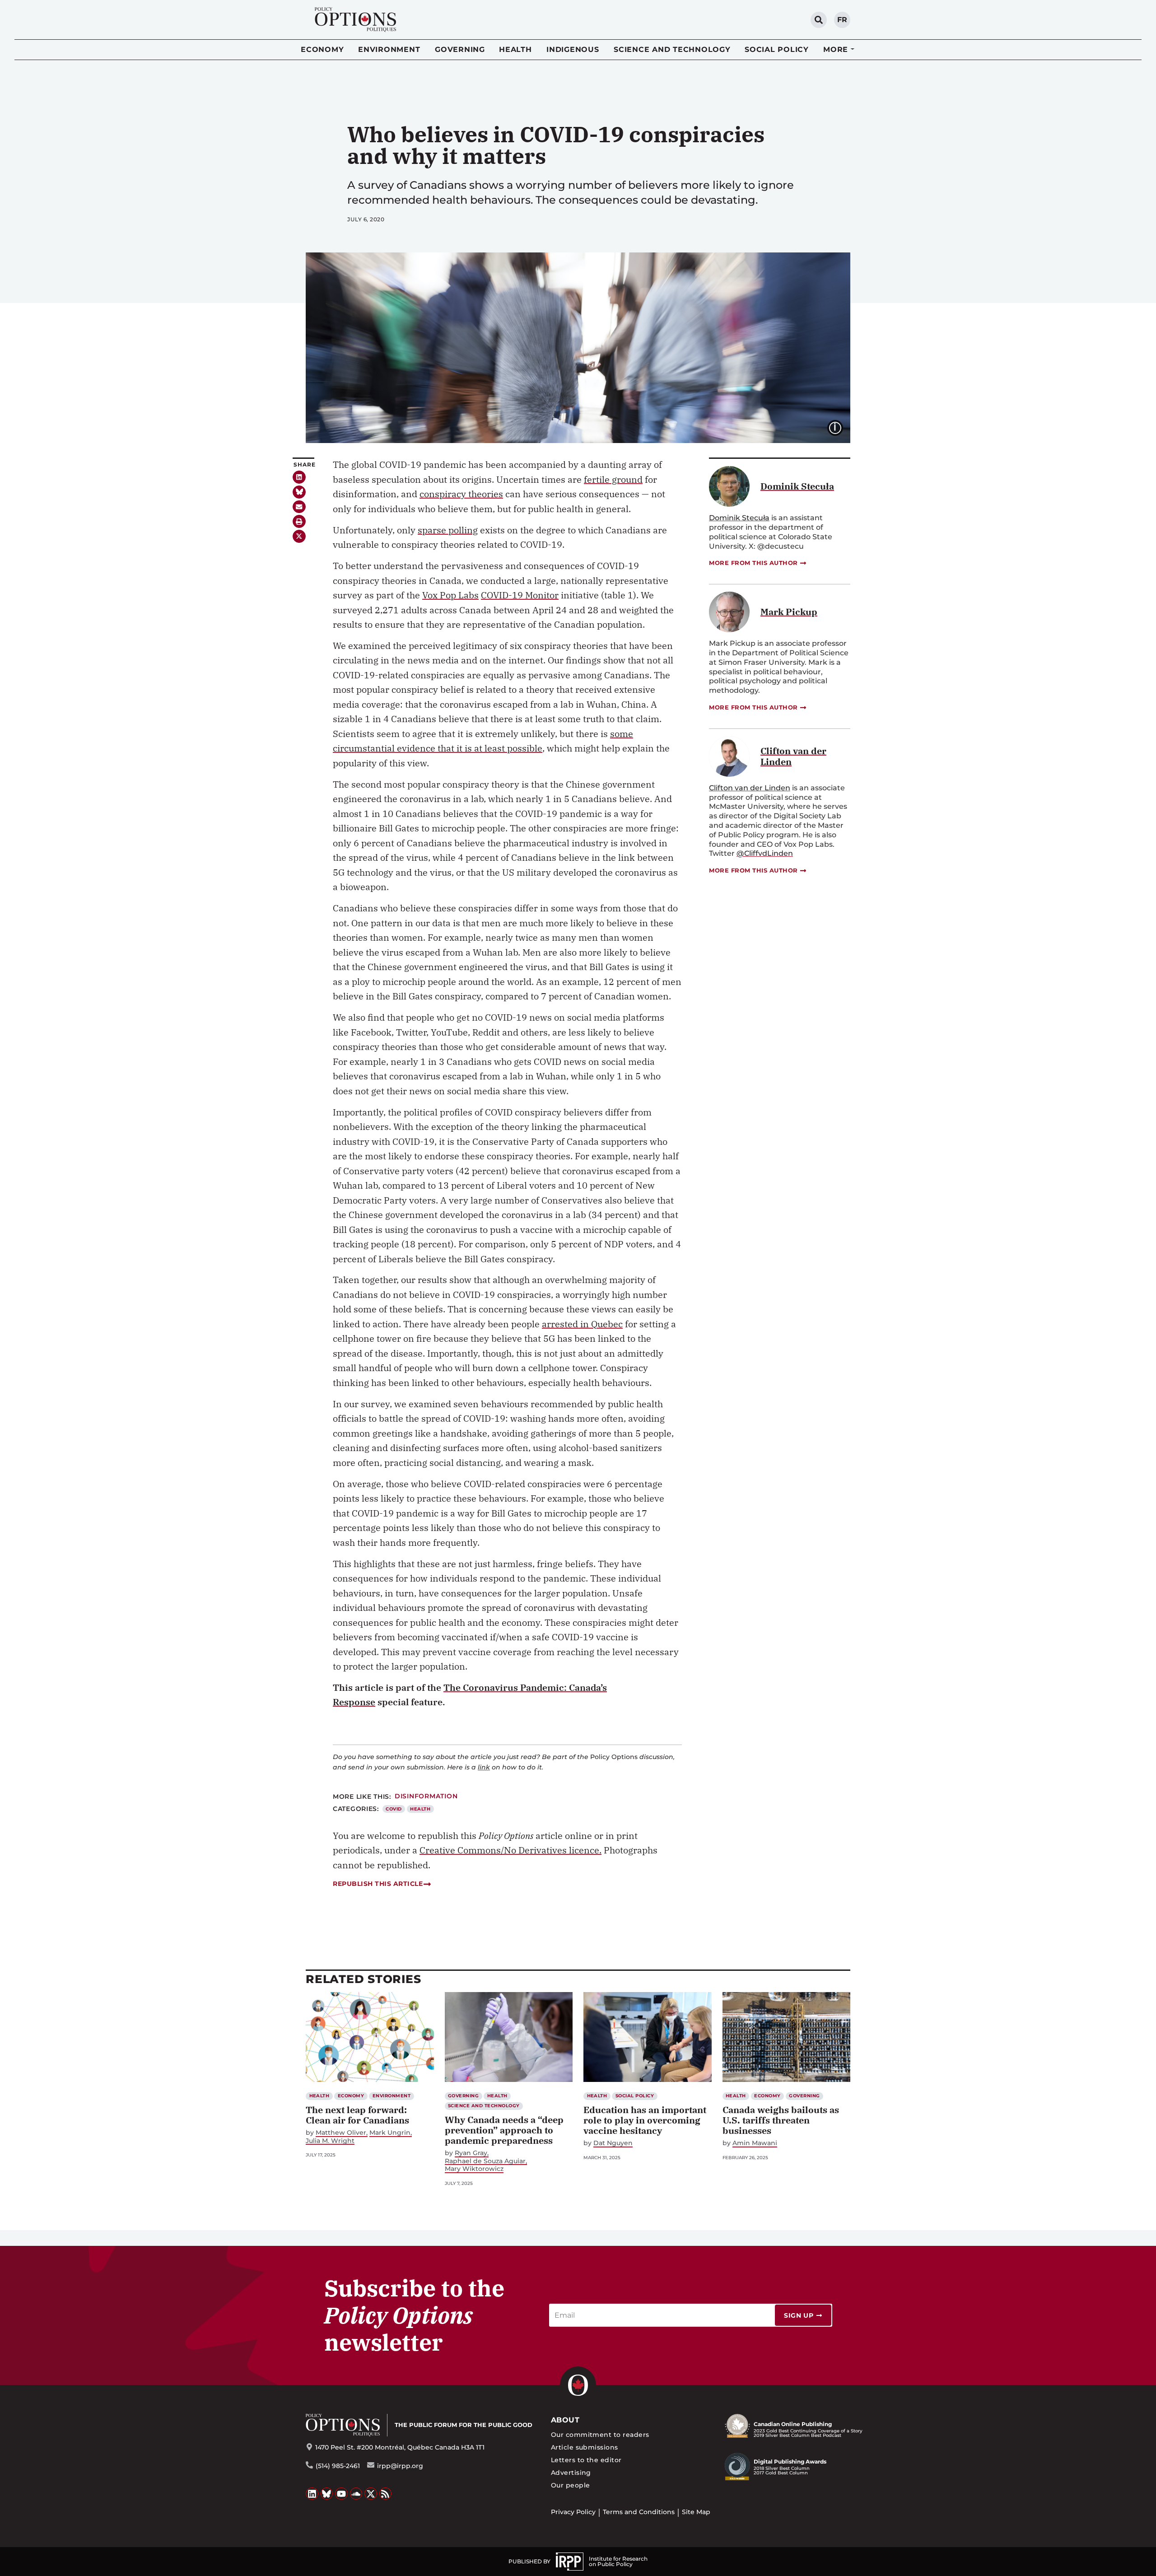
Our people (571, 2485)
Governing (460, 49)
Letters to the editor (586, 2460)
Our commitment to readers (600, 2435)
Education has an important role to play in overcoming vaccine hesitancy (645, 2120)
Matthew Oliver (341, 2133)
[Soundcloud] (356, 2494)
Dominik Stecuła (739, 518)
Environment (389, 49)
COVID (394, 1809)
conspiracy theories (461, 494)
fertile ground (613, 479)
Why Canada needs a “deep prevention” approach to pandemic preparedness (504, 2130)
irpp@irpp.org (400, 2466)
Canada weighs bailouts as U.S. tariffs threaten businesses (781, 2120)
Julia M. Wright (330, 2141)
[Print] (299, 521)
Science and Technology (672, 49)
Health (515, 49)
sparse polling (448, 530)
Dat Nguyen (613, 2143)
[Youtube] (341, 2494)
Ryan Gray (471, 2153)
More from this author (753, 563)
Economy (322, 49)
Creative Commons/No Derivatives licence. (510, 1850)
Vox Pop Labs (450, 595)
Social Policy (777, 49)
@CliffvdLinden (765, 853)
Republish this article (378, 1884)
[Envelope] (299, 507)
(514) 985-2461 (338, 2466)
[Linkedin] (299, 477)
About (565, 2420)
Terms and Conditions (639, 2512)
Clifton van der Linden (750, 788)
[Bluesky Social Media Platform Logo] (327, 2494)
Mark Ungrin (390, 2133)
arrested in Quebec (582, 1324)
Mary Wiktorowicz (474, 2169)
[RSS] (386, 2494)
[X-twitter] (299, 536)
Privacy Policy (573, 2512)
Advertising (571, 2473)
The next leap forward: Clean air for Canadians (357, 2115)
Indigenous (573, 49)
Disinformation (426, 1796)
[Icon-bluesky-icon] (299, 492)
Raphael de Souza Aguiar (485, 2161)
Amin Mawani (755, 2143)
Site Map (696, 2512)
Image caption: (842, 427)
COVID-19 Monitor (520, 595)
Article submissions (585, 2447)
